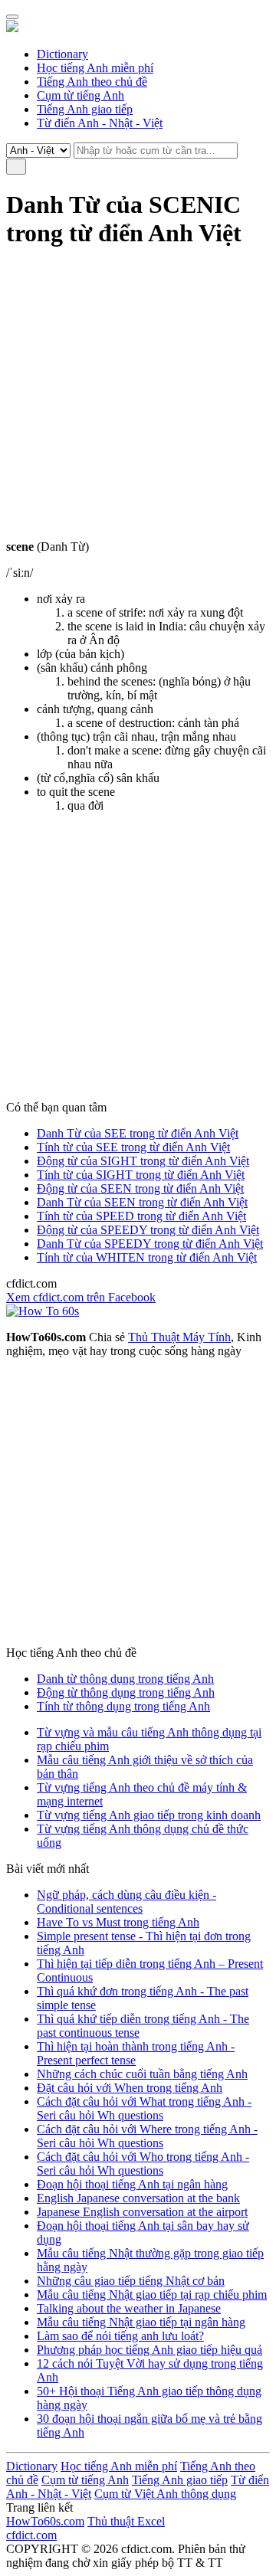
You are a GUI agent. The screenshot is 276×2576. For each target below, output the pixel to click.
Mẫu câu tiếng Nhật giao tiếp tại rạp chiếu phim (152, 2295)
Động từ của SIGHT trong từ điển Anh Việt (143, 1161)
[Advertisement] (138, 402)
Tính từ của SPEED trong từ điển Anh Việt (141, 1216)
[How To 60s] (43, 1311)
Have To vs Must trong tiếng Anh (118, 1922)
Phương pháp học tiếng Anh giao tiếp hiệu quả (149, 2350)
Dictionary (62, 54)
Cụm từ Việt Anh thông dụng (165, 2494)
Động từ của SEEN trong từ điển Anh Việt (140, 1188)
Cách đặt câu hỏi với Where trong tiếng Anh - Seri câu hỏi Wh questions (147, 2136)
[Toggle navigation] (12, 17)
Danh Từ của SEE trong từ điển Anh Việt (138, 1133)
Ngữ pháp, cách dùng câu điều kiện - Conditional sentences (127, 1902)
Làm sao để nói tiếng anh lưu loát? (120, 2336)
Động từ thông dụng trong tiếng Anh (126, 1692)
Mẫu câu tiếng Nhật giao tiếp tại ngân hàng (141, 2322)
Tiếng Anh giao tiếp (85, 109)
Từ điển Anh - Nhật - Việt (100, 123)
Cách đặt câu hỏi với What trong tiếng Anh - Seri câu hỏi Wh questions (144, 2108)
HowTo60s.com (45, 2521)
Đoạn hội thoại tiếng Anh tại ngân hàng (132, 2184)
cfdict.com (31, 2535)
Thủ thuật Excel (126, 2521)
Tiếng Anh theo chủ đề (92, 82)
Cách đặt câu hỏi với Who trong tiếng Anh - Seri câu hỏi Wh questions (143, 2164)
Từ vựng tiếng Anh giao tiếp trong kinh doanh (149, 1815)
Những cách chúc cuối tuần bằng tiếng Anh (142, 2074)
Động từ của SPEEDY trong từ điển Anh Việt (148, 1230)
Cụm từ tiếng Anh (80, 95)
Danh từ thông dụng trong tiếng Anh (125, 1679)
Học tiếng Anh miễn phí (95, 68)
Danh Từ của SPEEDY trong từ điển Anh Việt (150, 1244)
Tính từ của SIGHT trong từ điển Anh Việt (141, 1175)
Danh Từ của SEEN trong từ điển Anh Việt (142, 1202)
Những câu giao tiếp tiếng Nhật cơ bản (131, 2281)
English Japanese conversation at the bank (138, 2198)
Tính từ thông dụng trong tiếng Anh (123, 1706)
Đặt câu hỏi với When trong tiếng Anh (130, 2088)
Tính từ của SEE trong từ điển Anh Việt (133, 1147)
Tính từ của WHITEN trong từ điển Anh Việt (147, 1257)
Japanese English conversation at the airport (142, 2212)
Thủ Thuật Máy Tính (179, 1337)
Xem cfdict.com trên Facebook (81, 1297)
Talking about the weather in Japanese (129, 2308)
